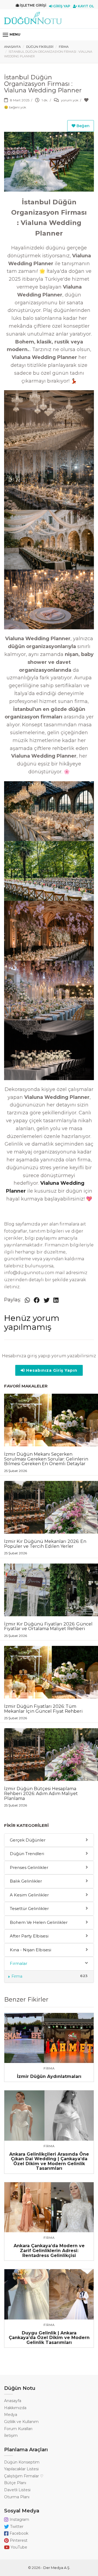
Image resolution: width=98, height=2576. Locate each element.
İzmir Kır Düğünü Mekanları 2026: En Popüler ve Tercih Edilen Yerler (45, 1547)
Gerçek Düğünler (28, 1840)
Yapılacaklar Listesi (21, 2469)
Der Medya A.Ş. (57, 2568)
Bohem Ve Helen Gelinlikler (39, 1922)
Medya (11, 2415)
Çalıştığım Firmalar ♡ (24, 2476)
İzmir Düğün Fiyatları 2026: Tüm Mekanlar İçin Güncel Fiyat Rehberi (43, 1712)
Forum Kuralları (18, 2429)
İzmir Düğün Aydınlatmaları (49, 2076)
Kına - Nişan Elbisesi (30, 1950)
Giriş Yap (61, 6)
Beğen (82, 126)
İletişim (11, 2436)
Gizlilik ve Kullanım (21, 2422)
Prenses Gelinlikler (29, 1867)
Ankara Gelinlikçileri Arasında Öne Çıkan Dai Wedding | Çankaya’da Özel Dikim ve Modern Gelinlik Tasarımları (49, 2161)
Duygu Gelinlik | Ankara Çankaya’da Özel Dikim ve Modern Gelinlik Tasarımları (49, 2338)
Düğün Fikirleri (40, 47)
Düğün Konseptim (22, 2462)
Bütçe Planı (15, 2483)
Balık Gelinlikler (26, 1881)
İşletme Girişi (33, 5)
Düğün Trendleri (27, 1854)
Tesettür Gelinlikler (29, 1908)
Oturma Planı (17, 2497)
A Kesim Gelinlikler (29, 1895)
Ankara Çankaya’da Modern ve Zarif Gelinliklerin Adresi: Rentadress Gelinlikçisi (49, 2250)
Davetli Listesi (17, 2490)
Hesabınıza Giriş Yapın (51, 1370)
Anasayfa (12, 47)
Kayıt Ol (85, 6)
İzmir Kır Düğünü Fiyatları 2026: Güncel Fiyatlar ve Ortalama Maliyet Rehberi (48, 1629)
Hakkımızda (15, 2408)
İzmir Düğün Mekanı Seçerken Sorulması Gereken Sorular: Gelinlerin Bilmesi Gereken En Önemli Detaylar (46, 1462)
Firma (64, 47)
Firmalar (19, 1963)
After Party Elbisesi (29, 1936)
